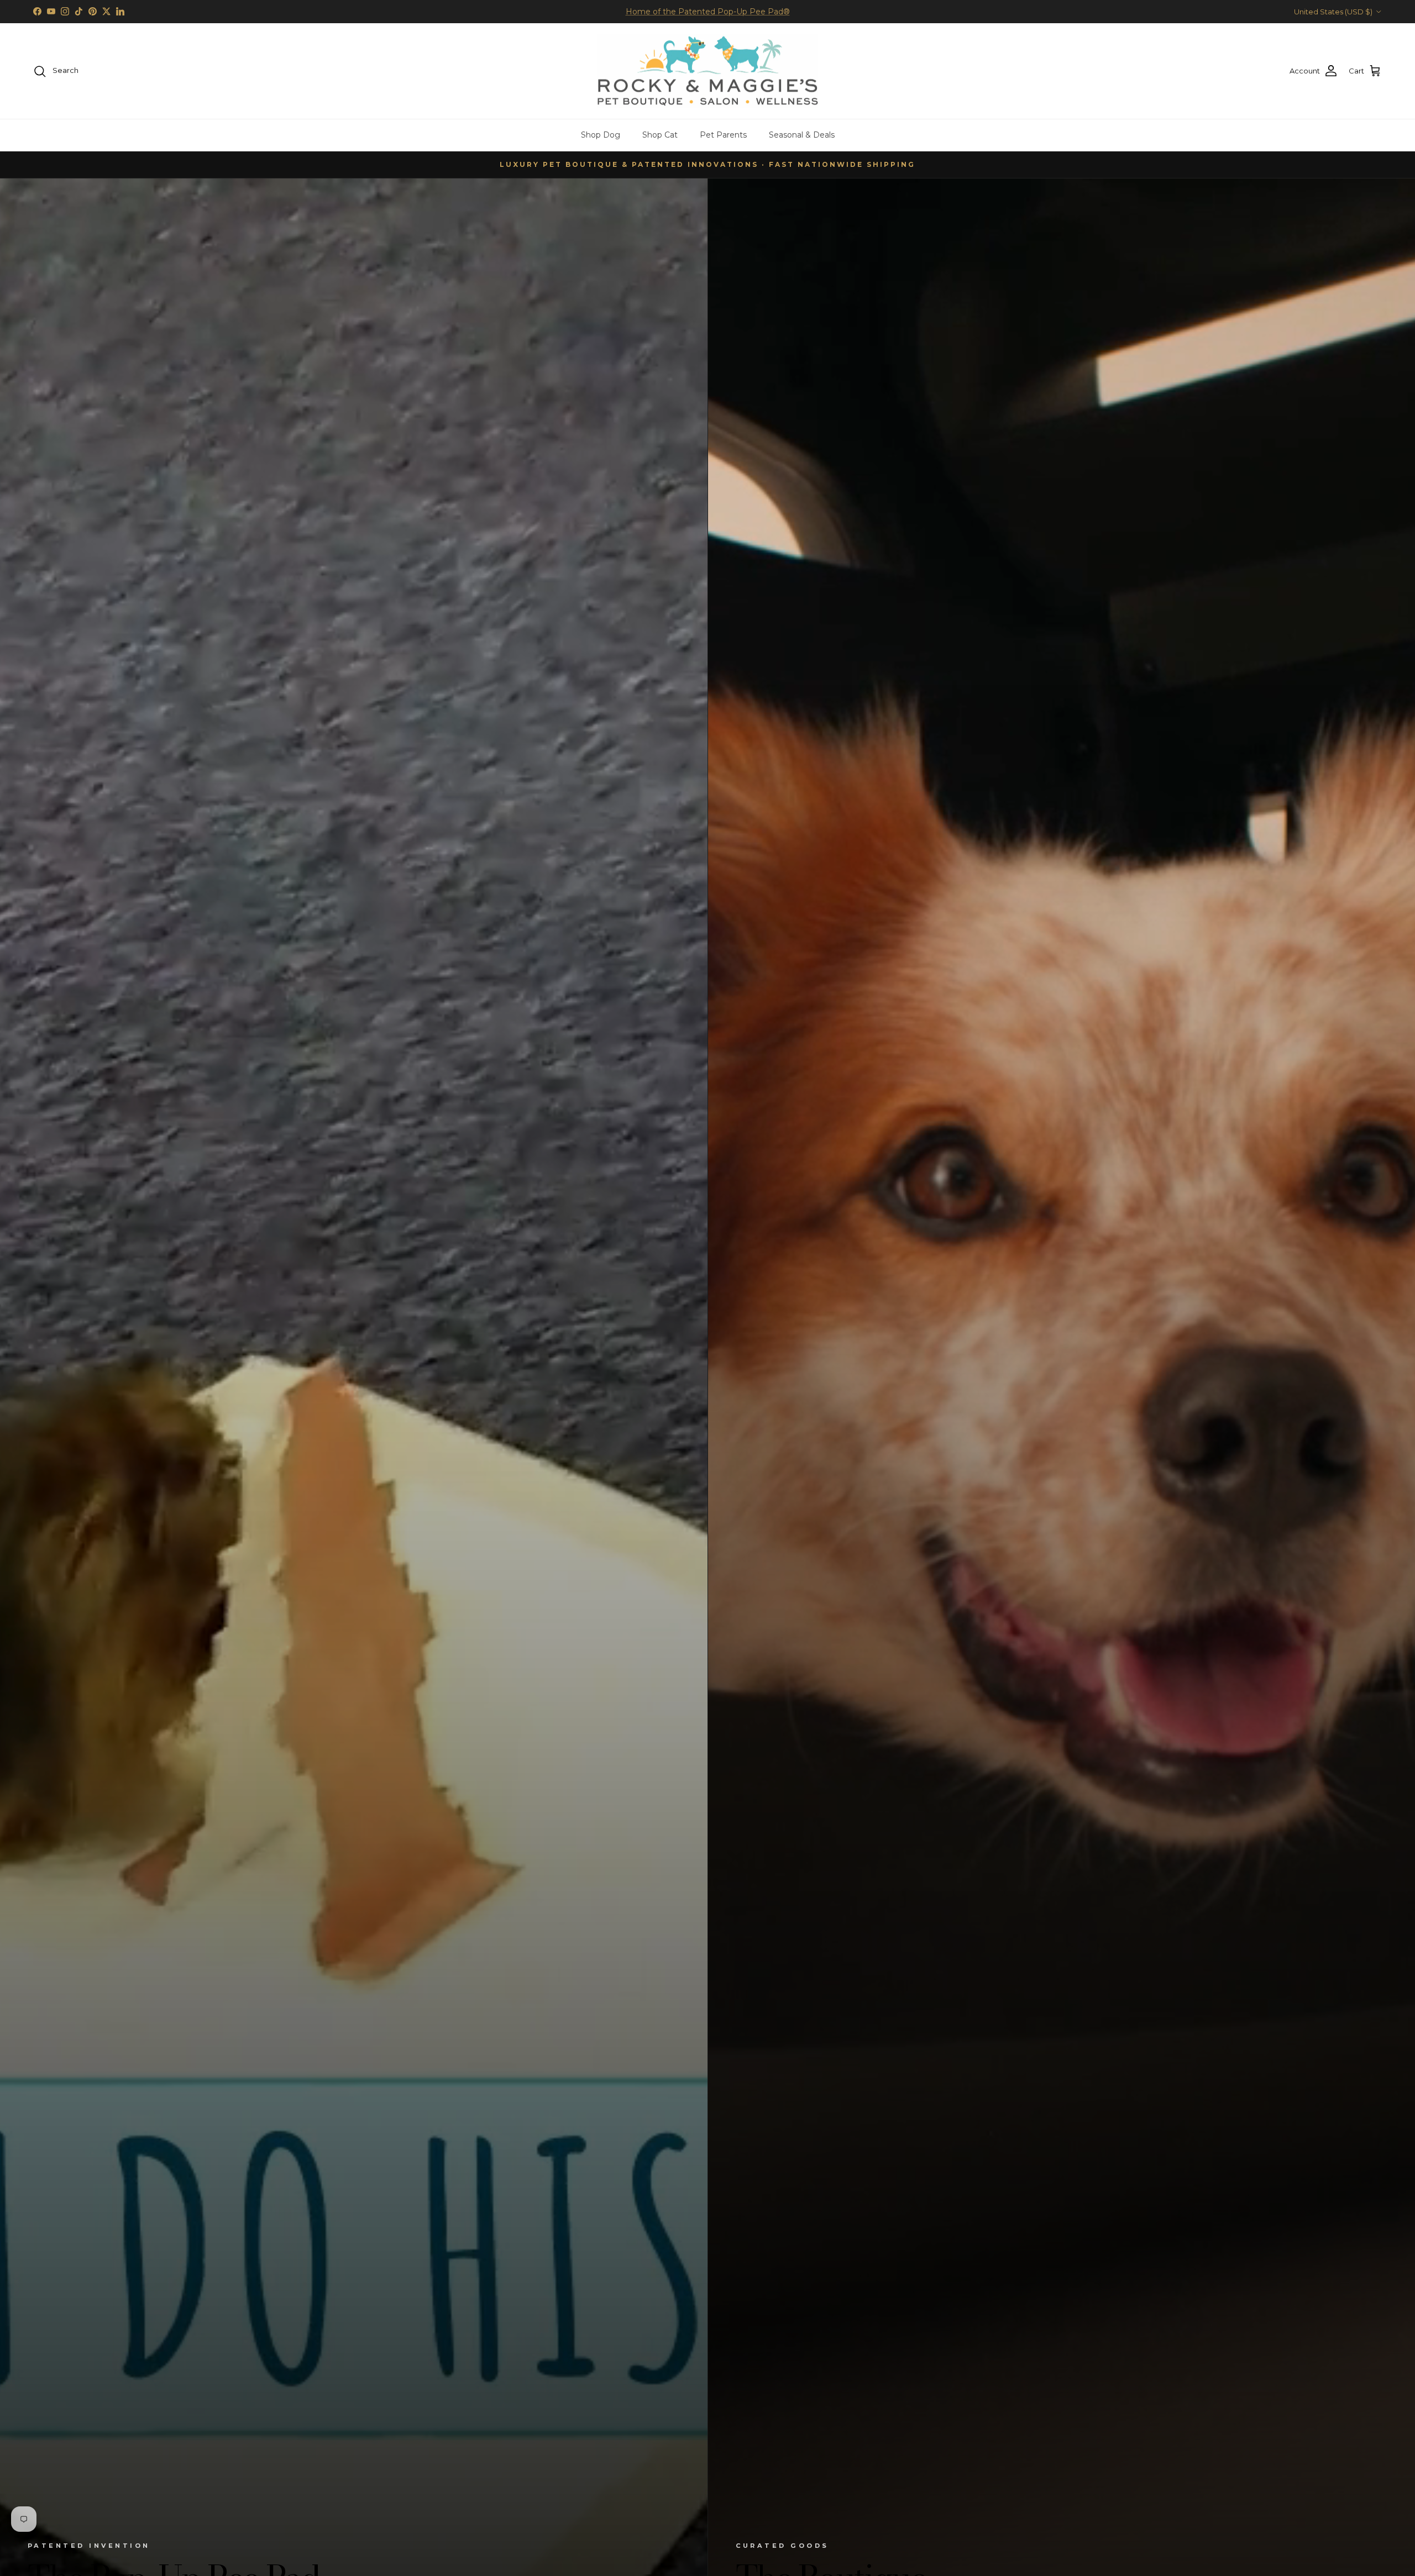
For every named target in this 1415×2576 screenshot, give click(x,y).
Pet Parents (723, 135)
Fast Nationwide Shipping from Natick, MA (708, 12)
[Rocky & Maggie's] (707, 71)
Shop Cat (660, 135)
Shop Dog (601, 135)
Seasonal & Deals (802, 135)
